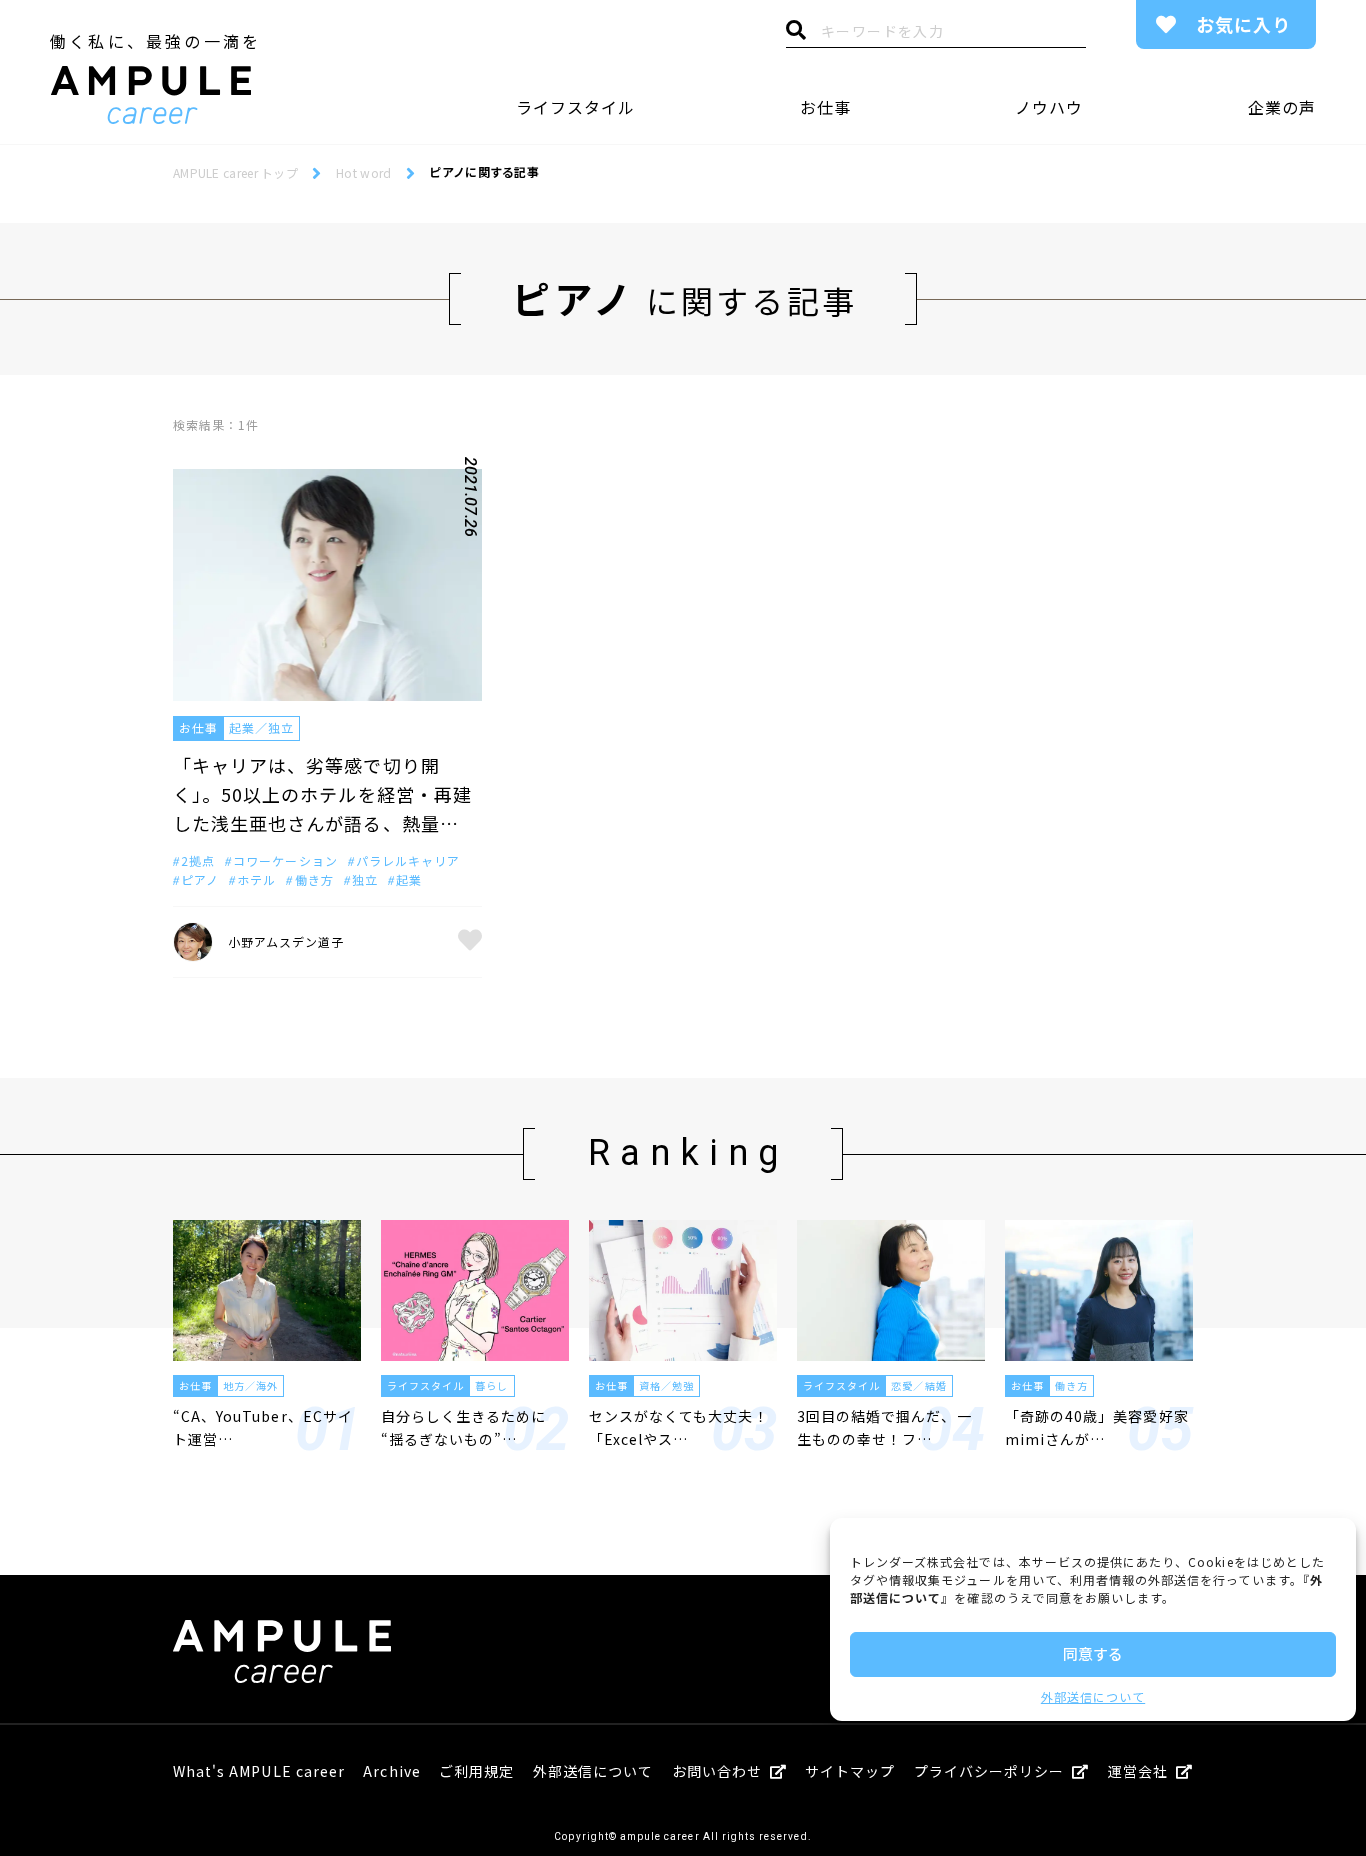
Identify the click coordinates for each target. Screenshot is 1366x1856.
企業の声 (1282, 107)
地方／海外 (250, 1385)
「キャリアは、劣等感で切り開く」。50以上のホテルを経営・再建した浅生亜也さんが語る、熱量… (322, 794)
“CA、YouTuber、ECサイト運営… (263, 1427)
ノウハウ (1049, 107)
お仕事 (825, 107)
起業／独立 (261, 727)
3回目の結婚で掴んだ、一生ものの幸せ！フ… (884, 1427)
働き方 (1071, 1385)
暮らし (491, 1385)
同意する (1093, 1653)
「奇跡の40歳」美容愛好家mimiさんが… (1097, 1427)
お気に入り (1243, 24)
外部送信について (1093, 1696)
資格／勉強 (666, 1385)
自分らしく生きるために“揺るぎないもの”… (464, 1427)
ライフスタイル (575, 107)
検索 (796, 35)
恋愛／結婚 (918, 1385)
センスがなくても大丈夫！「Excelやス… (679, 1427)
